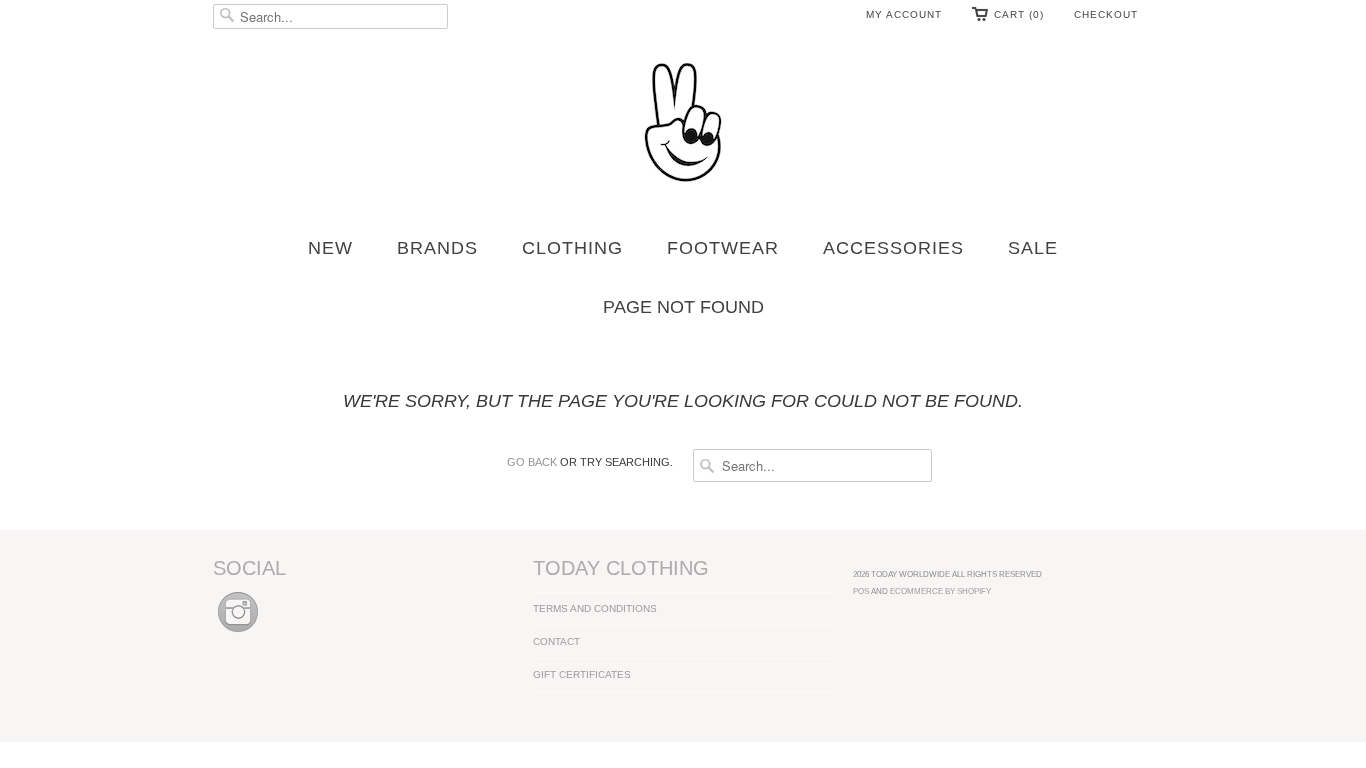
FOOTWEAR (723, 248)
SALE (1033, 248)
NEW (330, 248)
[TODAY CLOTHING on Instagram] (238, 633)
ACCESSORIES (893, 248)
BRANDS (437, 248)
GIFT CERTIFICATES (582, 674)
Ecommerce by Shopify (940, 591)
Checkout (1106, 14)
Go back (532, 462)
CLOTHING (572, 248)
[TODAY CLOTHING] (683, 124)
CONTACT (556, 641)
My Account (904, 14)
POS (861, 591)
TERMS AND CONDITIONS (595, 608)
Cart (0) (1019, 14)
